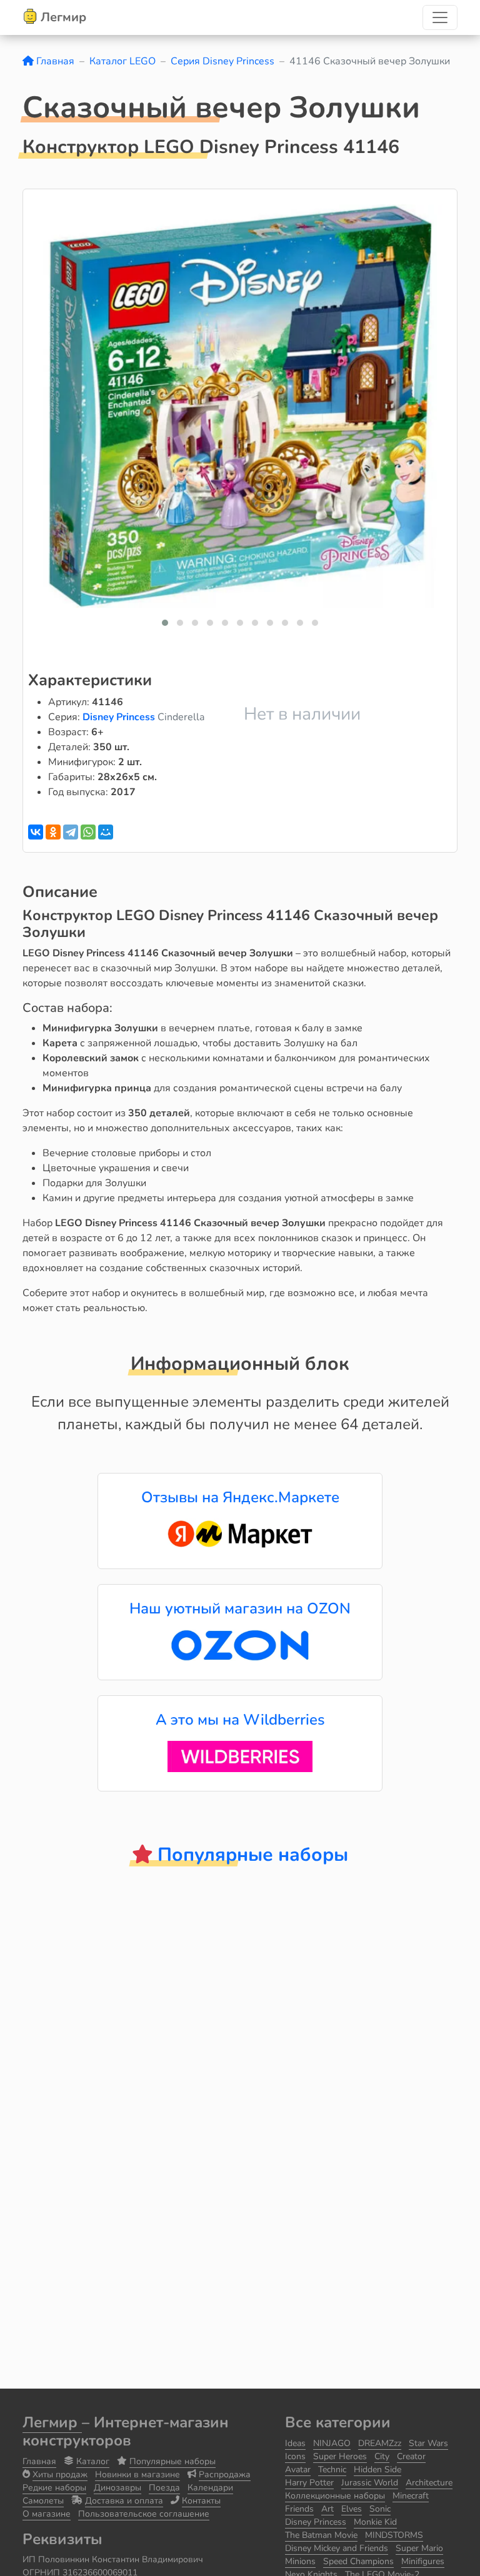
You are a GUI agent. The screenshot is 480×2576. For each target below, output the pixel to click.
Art (327, 2509)
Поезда (164, 2488)
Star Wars (428, 2443)
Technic (332, 2469)
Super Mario (419, 2548)
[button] (165, 623)
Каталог (93, 2461)
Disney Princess (120, 717)
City (382, 2456)
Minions (300, 2561)
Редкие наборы (54, 2488)
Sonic (380, 2509)
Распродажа (225, 2474)
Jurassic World (370, 2483)
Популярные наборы (172, 2461)
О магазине (47, 2514)
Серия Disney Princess (222, 61)
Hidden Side (377, 2469)
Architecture (429, 2483)
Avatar (298, 2469)
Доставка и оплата (124, 2501)
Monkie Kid (375, 2522)
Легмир (52, 2422)
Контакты (201, 2501)
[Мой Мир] (106, 832)
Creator (411, 2456)
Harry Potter (309, 2483)
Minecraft (411, 2496)
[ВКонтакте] (36, 832)
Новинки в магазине (137, 2474)
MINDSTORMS (394, 2535)
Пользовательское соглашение (144, 2514)
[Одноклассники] (53, 832)
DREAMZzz (380, 2443)
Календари (210, 2488)
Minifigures (423, 2561)
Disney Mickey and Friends (337, 2548)
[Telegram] (71, 832)
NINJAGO (332, 2443)
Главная (54, 61)
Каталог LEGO (122, 61)
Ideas (295, 2443)
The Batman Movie (321, 2535)
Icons (295, 2456)
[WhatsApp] (88, 832)
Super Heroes (340, 2456)
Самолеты (43, 2501)
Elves (352, 2509)
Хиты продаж (60, 2474)
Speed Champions (358, 2561)
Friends (299, 2509)
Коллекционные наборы (335, 2496)
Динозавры (117, 2488)
